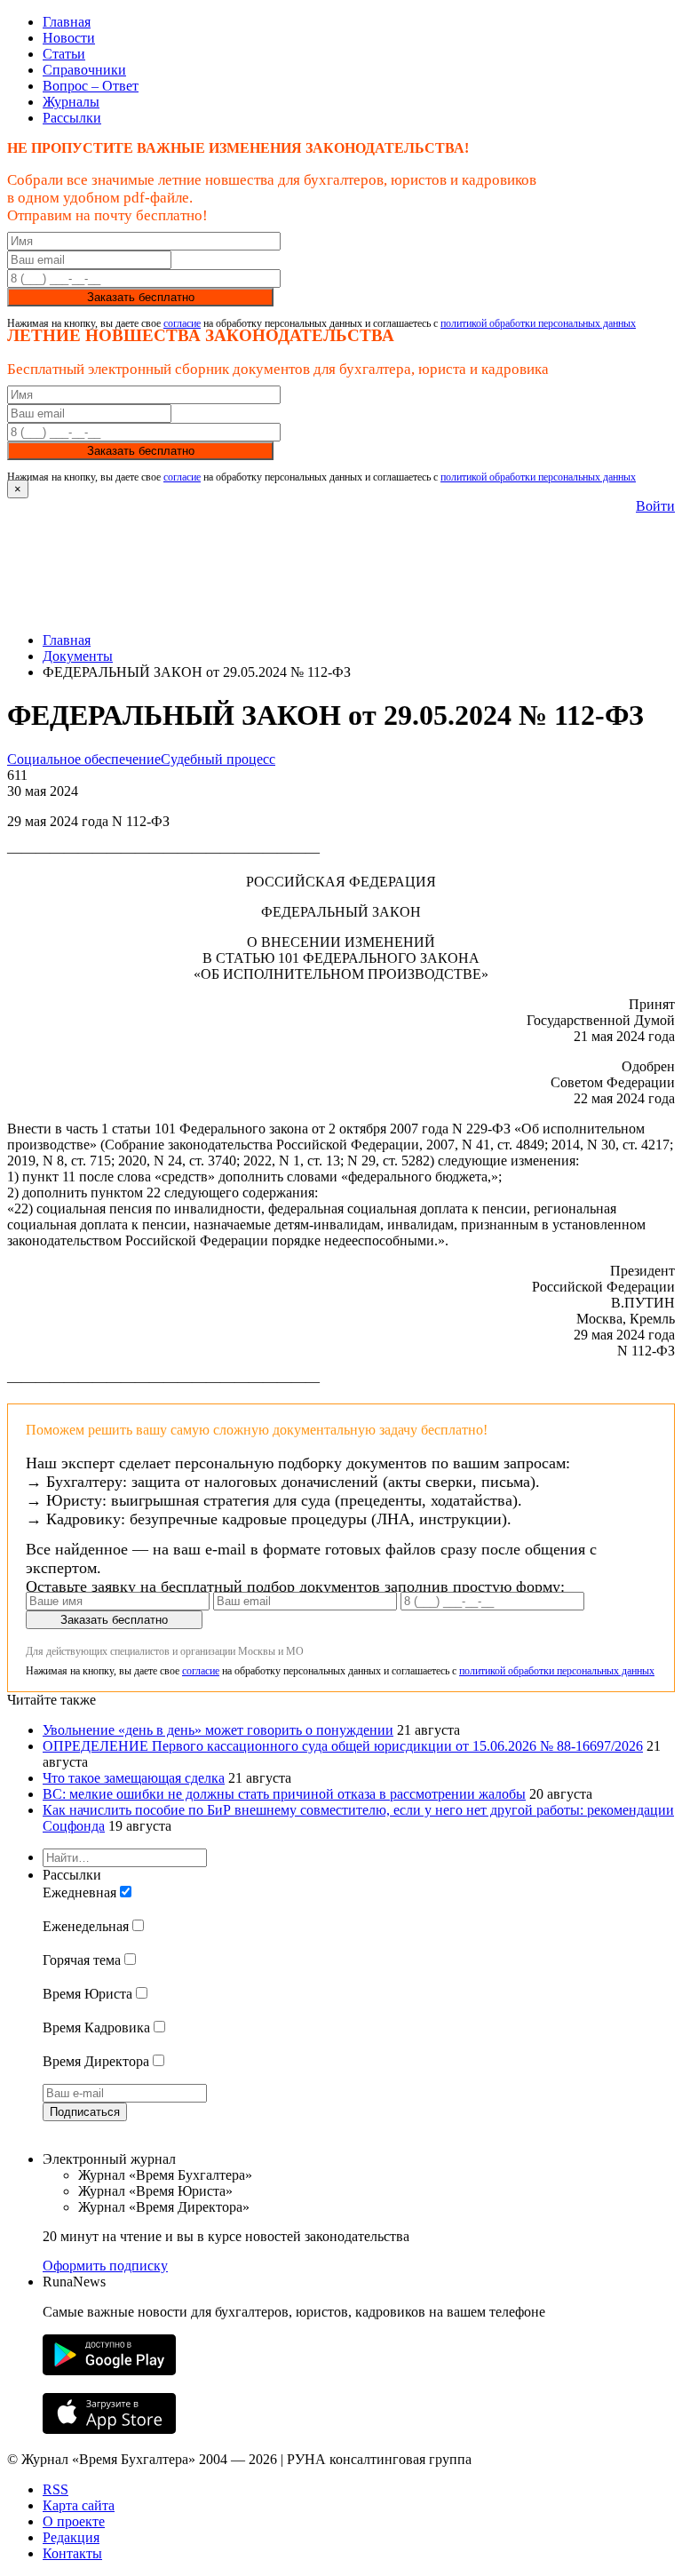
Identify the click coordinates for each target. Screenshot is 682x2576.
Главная (67, 22)
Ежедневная (79, 1892)
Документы (78, 656)
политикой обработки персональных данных (538, 323)
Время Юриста (87, 1994)
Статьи (64, 54)
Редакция (71, 2537)
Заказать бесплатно (141, 297)
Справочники (84, 70)
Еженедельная (86, 1926)
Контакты (72, 2553)
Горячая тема (82, 1960)
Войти (655, 506)
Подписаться (85, 2112)
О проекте (74, 2521)
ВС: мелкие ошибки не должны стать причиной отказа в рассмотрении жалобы (284, 1794)
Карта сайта (79, 2505)
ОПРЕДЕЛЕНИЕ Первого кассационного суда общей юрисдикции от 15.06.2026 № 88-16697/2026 (343, 1746)
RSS (56, 2489)
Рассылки (72, 118)
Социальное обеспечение (84, 759)
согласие (182, 323)
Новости (69, 38)
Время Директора (96, 2061)
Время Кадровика (96, 2027)
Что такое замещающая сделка (134, 1778)
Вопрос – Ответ (91, 86)
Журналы (71, 102)
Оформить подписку (105, 2266)
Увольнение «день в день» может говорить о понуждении (218, 1730)
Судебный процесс (218, 759)
